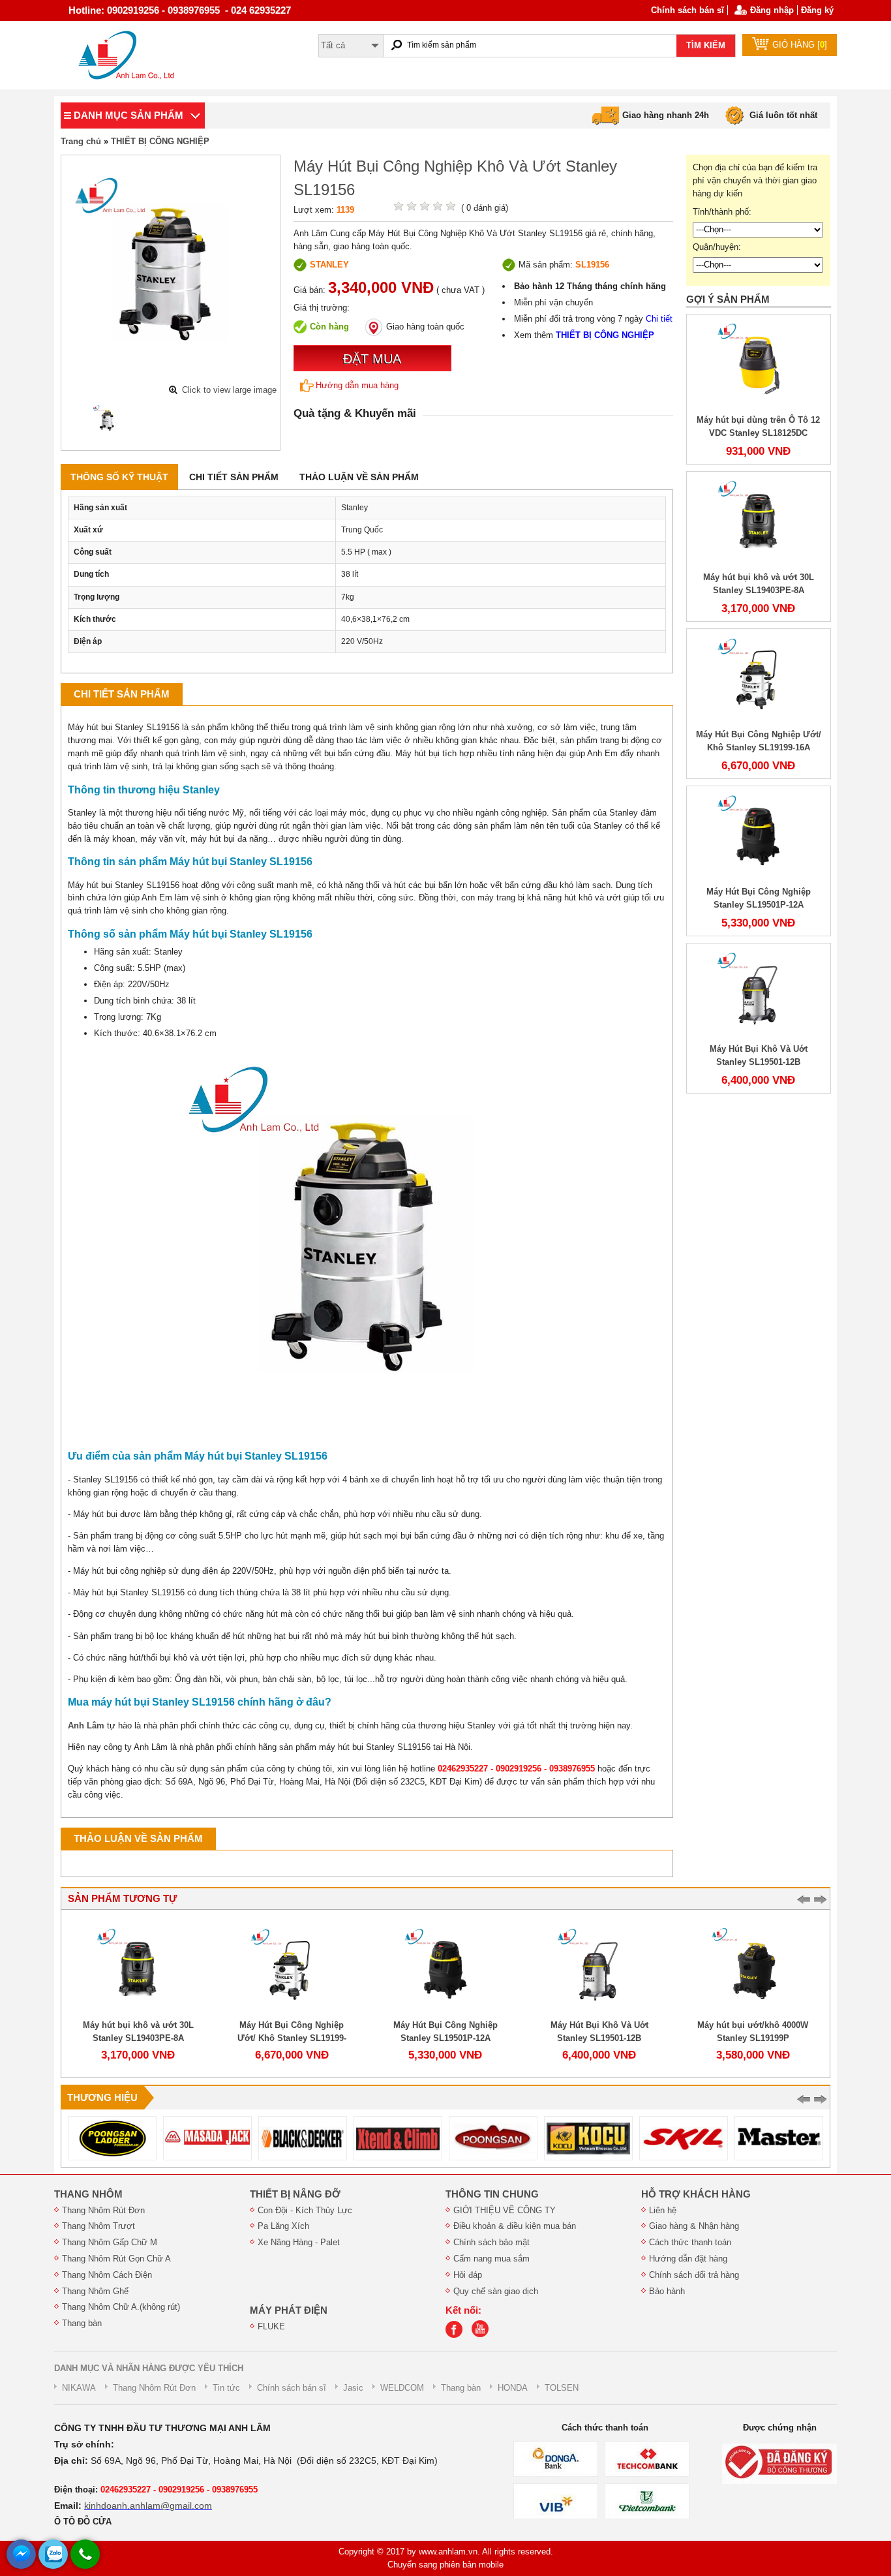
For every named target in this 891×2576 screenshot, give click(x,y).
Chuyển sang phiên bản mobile (445, 2565)
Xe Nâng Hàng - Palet (299, 2242)
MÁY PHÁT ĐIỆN (289, 2310)
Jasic (353, 2388)
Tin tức (226, 2388)
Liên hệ (663, 2210)
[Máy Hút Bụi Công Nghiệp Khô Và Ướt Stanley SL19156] (108, 420)
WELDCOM (402, 2388)
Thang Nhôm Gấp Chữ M (110, 2242)
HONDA (513, 2388)
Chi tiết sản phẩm (234, 477)
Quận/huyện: (717, 247)
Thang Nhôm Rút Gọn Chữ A (116, 2259)
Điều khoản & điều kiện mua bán (515, 2226)
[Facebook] (457, 2335)
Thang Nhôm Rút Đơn (103, 2210)
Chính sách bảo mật (491, 2242)
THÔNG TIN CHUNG (492, 2194)
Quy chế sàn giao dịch (496, 2291)
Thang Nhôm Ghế (95, 2291)
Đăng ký (817, 10)
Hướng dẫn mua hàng (357, 385)
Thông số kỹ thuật (119, 477)
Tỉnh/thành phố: (722, 212)
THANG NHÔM (88, 2194)
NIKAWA (79, 2388)
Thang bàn (82, 2323)
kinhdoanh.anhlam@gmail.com (148, 2506)
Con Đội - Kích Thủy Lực (305, 2210)
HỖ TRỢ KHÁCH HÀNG (696, 2194)
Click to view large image (229, 390)
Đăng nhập (772, 10)
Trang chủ (81, 141)
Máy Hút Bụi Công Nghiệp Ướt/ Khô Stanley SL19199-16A (292, 2038)
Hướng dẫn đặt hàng (688, 2259)
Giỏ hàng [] (800, 45)
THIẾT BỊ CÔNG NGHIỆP (160, 141)
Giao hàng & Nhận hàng (694, 2226)
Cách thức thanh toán (690, 2242)
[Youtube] (483, 2335)
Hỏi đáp (468, 2275)
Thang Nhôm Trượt (98, 2226)
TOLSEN (562, 2388)
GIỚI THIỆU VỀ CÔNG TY (505, 2210)
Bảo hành (667, 2291)
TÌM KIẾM (706, 45)
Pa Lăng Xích (283, 2226)
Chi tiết (659, 319)
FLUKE (271, 2326)
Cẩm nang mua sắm (491, 2259)
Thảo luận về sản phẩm (359, 477)
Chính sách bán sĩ (687, 10)
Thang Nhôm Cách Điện (107, 2275)
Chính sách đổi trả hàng (694, 2275)
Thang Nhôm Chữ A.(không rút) (121, 2307)
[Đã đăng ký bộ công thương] (779, 2463)
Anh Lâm (86, 1725)
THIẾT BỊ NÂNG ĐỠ (295, 2194)
